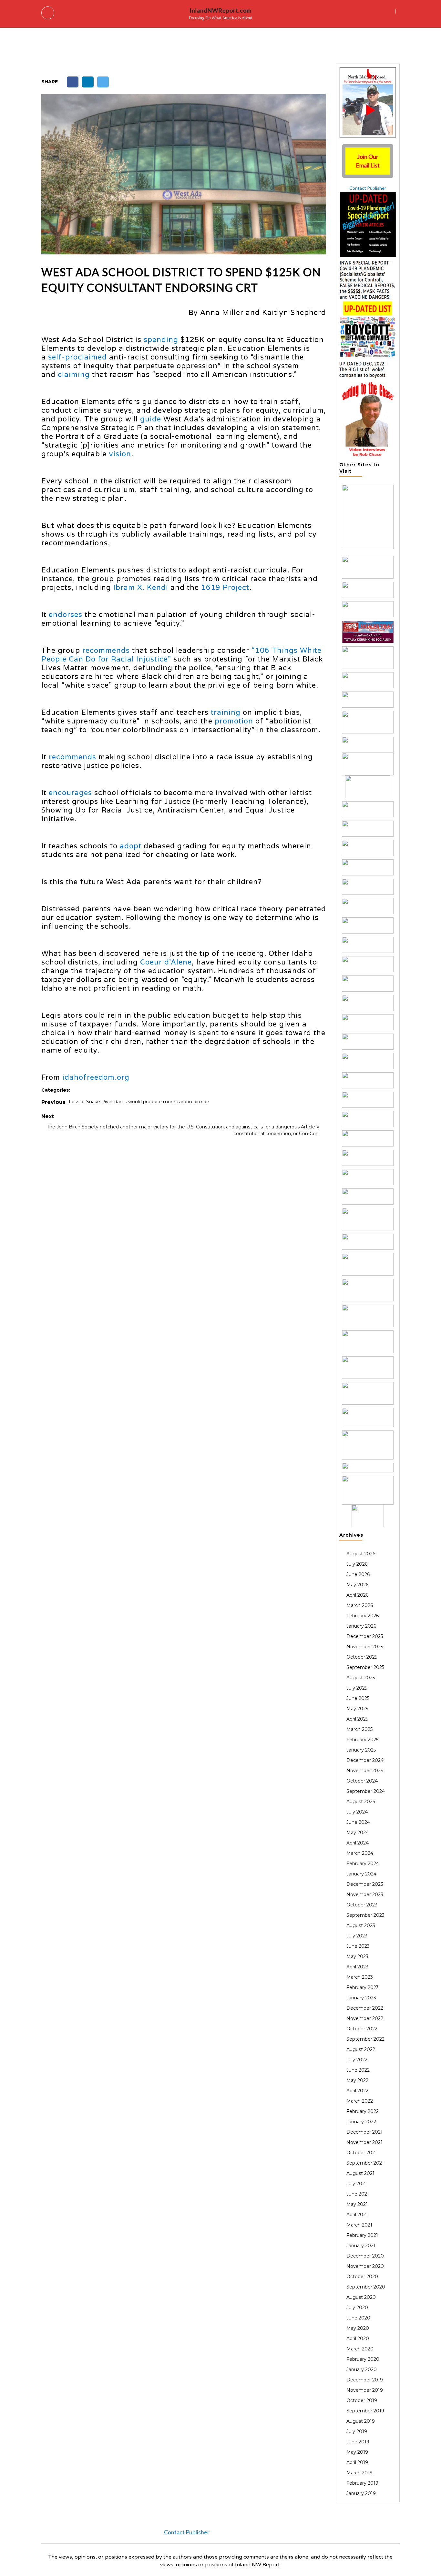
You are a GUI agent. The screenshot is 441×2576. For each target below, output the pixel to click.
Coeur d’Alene (166, 962)
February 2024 (363, 1864)
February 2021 (362, 2235)
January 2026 (361, 1626)
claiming (74, 375)
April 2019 (357, 2462)
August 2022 (361, 2049)
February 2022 (363, 2111)
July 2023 (357, 1936)
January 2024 (361, 1874)
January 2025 (361, 1750)
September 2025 (365, 1667)
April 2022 (357, 2091)
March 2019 (359, 2473)
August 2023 (361, 1925)
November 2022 (365, 2018)
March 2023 (360, 1977)
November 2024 (365, 1771)
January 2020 (362, 2369)
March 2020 (360, 2349)
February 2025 (362, 1740)
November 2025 (365, 1647)
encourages (70, 793)
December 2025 (365, 1636)
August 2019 (361, 2421)
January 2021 (361, 2246)
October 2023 (362, 1905)
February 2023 (363, 1987)
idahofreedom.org (95, 1077)
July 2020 (357, 2308)
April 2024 (358, 1843)
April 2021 (357, 2215)
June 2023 (358, 1946)
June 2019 (358, 2442)
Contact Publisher (368, 188)
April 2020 (358, 2339)
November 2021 (364, 2142)
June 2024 (358, 1822)
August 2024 (361, 1802)
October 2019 (362, 2400)
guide (151, 419)
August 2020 (361, 2297)
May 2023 (357, 1956)
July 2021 (357, 2184)
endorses (66, 615)
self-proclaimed (77, 357)
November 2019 (365, 2390)
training (226, 712)
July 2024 (357, 1812)
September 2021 (365, 2163)
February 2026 (363, 1616)
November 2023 (365, 1894)
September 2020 (366, 2287)
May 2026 (357, 1585)
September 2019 (365, 2411)
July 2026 (357, 1564)
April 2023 (357, 1967)
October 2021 (362, 2153)
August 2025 (361, 1678)
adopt (131, 846)
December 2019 (365, 2380)
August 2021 (360, 2173)
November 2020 (365, 2266)
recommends (106, 651)
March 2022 (360, 2101)
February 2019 (362, 2483)
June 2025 (358, 1698)
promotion (234, 721)
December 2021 (364, 2132)
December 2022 (365, 2008)
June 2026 (358, 1574)
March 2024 (360, 1853)
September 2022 (365, 2039)
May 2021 (357, 2204)
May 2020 (358, 2328)
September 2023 (365, 1915)
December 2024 (365, 1760)
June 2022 (358, 2070)
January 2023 (361, 1998)
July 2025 (357, 1688)
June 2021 (358, 2194)
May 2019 (357, 2452)
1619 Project (225, 588)
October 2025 (362, 1657)
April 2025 (357, 1719)
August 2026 (361, 1554)
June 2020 (358, 2318)
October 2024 (362, 1781)
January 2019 (361, 2493)
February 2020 (363, 2359)
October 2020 (362, 2277)
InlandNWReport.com (221, 10)
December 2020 (365, 2256)
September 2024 (366, 1791)
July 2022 (357, 2060)
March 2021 (359, 2225)
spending (161, 340)
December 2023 (365, 1884)
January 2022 (361, 2122)
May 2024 (358, 1833)
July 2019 (357, 2431)
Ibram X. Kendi (141, 588)
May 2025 (357, 1709)
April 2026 (357, 1595)
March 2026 (360, 1605)
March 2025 (359, 1729)
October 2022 (362, 2029)
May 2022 (357, 2080)
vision (120, 454)
